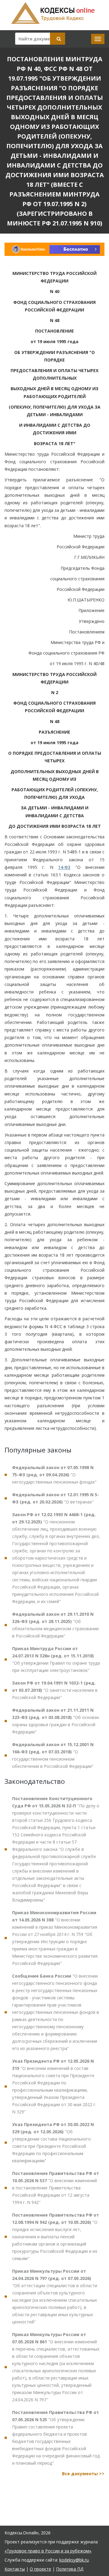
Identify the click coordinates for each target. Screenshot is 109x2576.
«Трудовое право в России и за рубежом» (48, 2551)
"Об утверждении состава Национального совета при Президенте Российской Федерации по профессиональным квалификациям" (53, 2142)
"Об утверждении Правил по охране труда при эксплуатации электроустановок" (56, 1659)
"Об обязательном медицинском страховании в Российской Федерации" (55, 1625)
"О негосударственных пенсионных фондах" (54, 1475)
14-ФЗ (64, 867)
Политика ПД (70, 2569)
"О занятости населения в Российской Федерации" (55, 1690)
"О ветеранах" (56, 1498)
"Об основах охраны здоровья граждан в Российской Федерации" (56, 1721)
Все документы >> (83, 2474)
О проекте (40, 2569)
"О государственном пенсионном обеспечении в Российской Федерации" (53, 1755)
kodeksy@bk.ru (74, 2560)
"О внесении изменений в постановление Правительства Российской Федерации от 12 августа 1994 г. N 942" (56, 2188)
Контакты (15, 2569)
